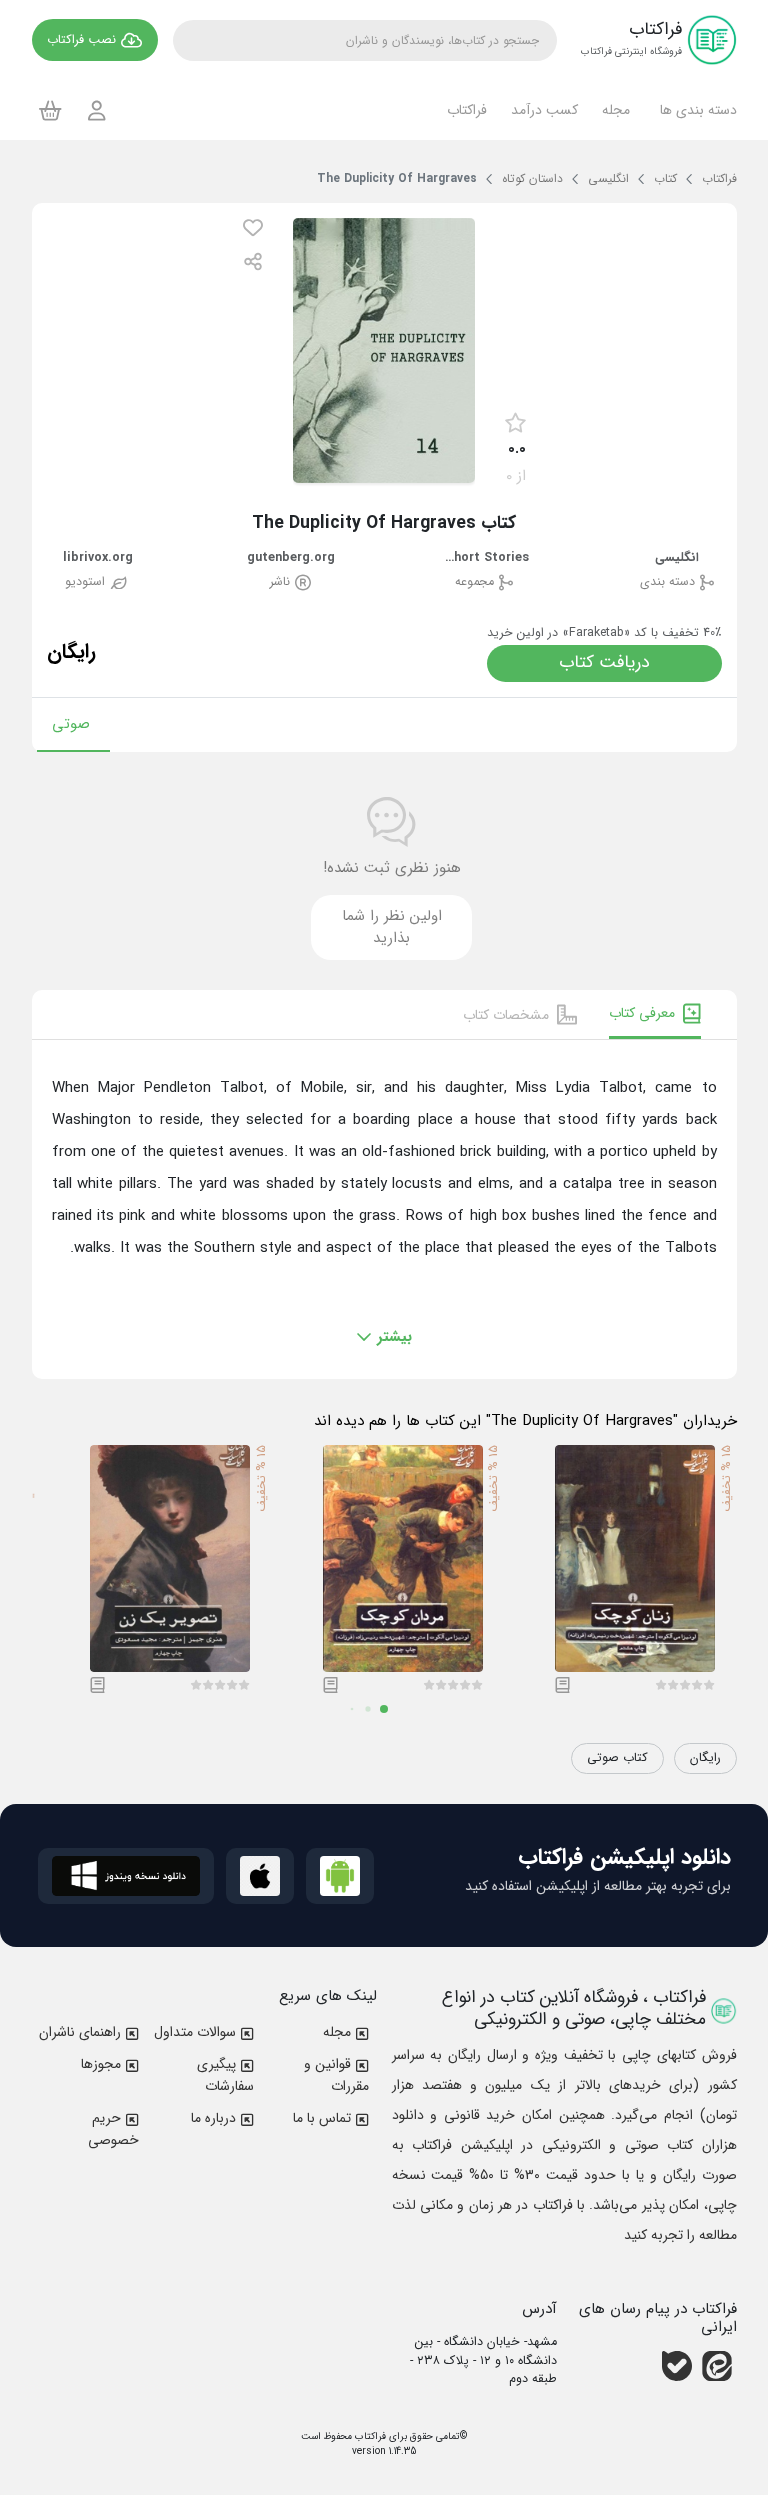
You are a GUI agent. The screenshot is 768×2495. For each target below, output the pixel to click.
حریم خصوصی (113, 2129)
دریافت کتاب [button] (604, 662)
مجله (337, 2032)
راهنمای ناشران (80, 2032)
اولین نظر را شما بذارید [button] (392, 927)
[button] (695, 110)
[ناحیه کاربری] (97, 110)
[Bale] (677, 2366)
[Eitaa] (717, 2366)
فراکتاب (369, 2436)
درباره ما (213, 2118)
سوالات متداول (195, 2032)
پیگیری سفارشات (225, 2075)
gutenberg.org (291, 558)
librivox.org (98, 558)
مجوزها (101, 2064)
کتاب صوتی (617, 1758)
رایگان (705, 1758)
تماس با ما (322, 2118)
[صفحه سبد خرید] (50, 110)
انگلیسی (677, 558)
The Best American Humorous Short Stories (484, 558)
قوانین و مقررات (336, 2075)
